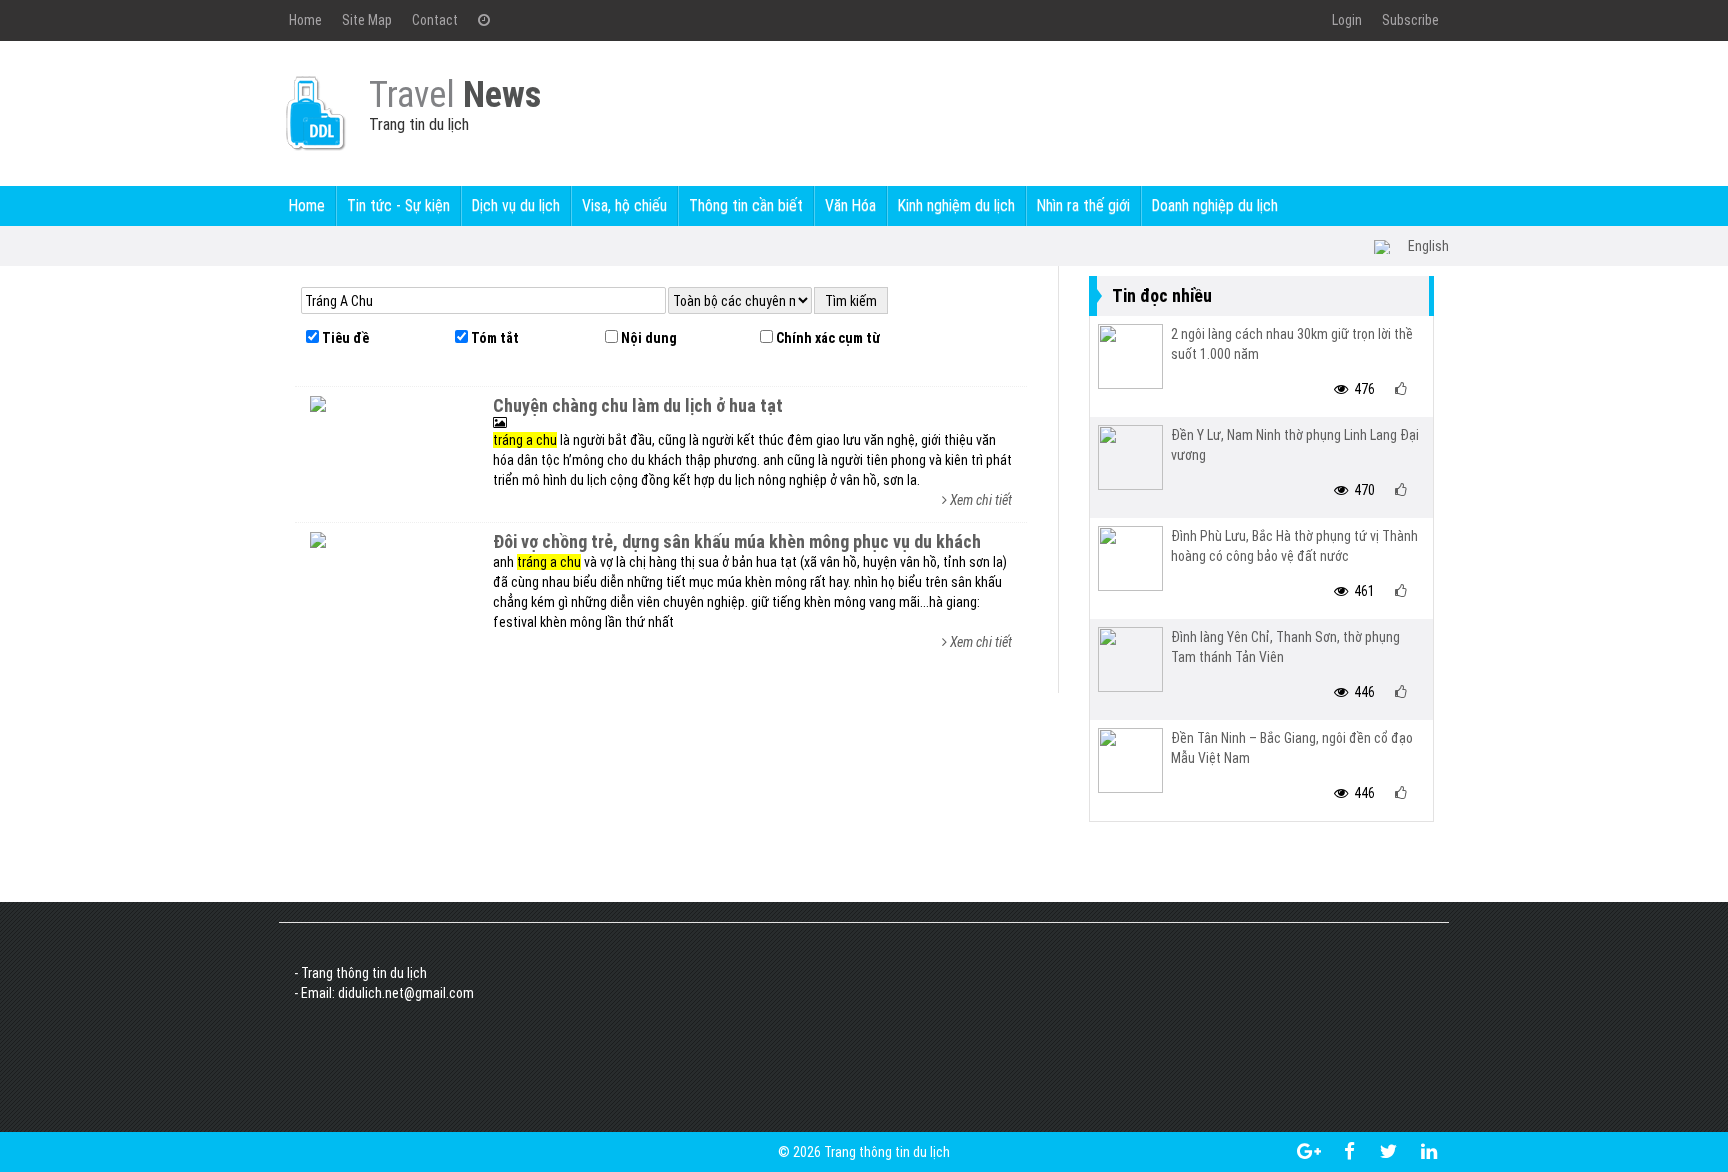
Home (305, 20)
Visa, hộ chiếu (624, 205)
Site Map (367, 20)
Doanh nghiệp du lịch (1215, 205)
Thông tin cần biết (746, 205)
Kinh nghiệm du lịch (956, 205)
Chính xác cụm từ (826, 338)
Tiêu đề (344, 338)
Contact (435, 20)
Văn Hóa (850, 205)
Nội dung (647, 338)
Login (1347, 20)
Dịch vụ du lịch (516, 205)
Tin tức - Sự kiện (398, 205)
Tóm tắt (493, 338)
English (1428, 246)
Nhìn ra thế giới (1083, 205)
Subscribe (1410, 20)
